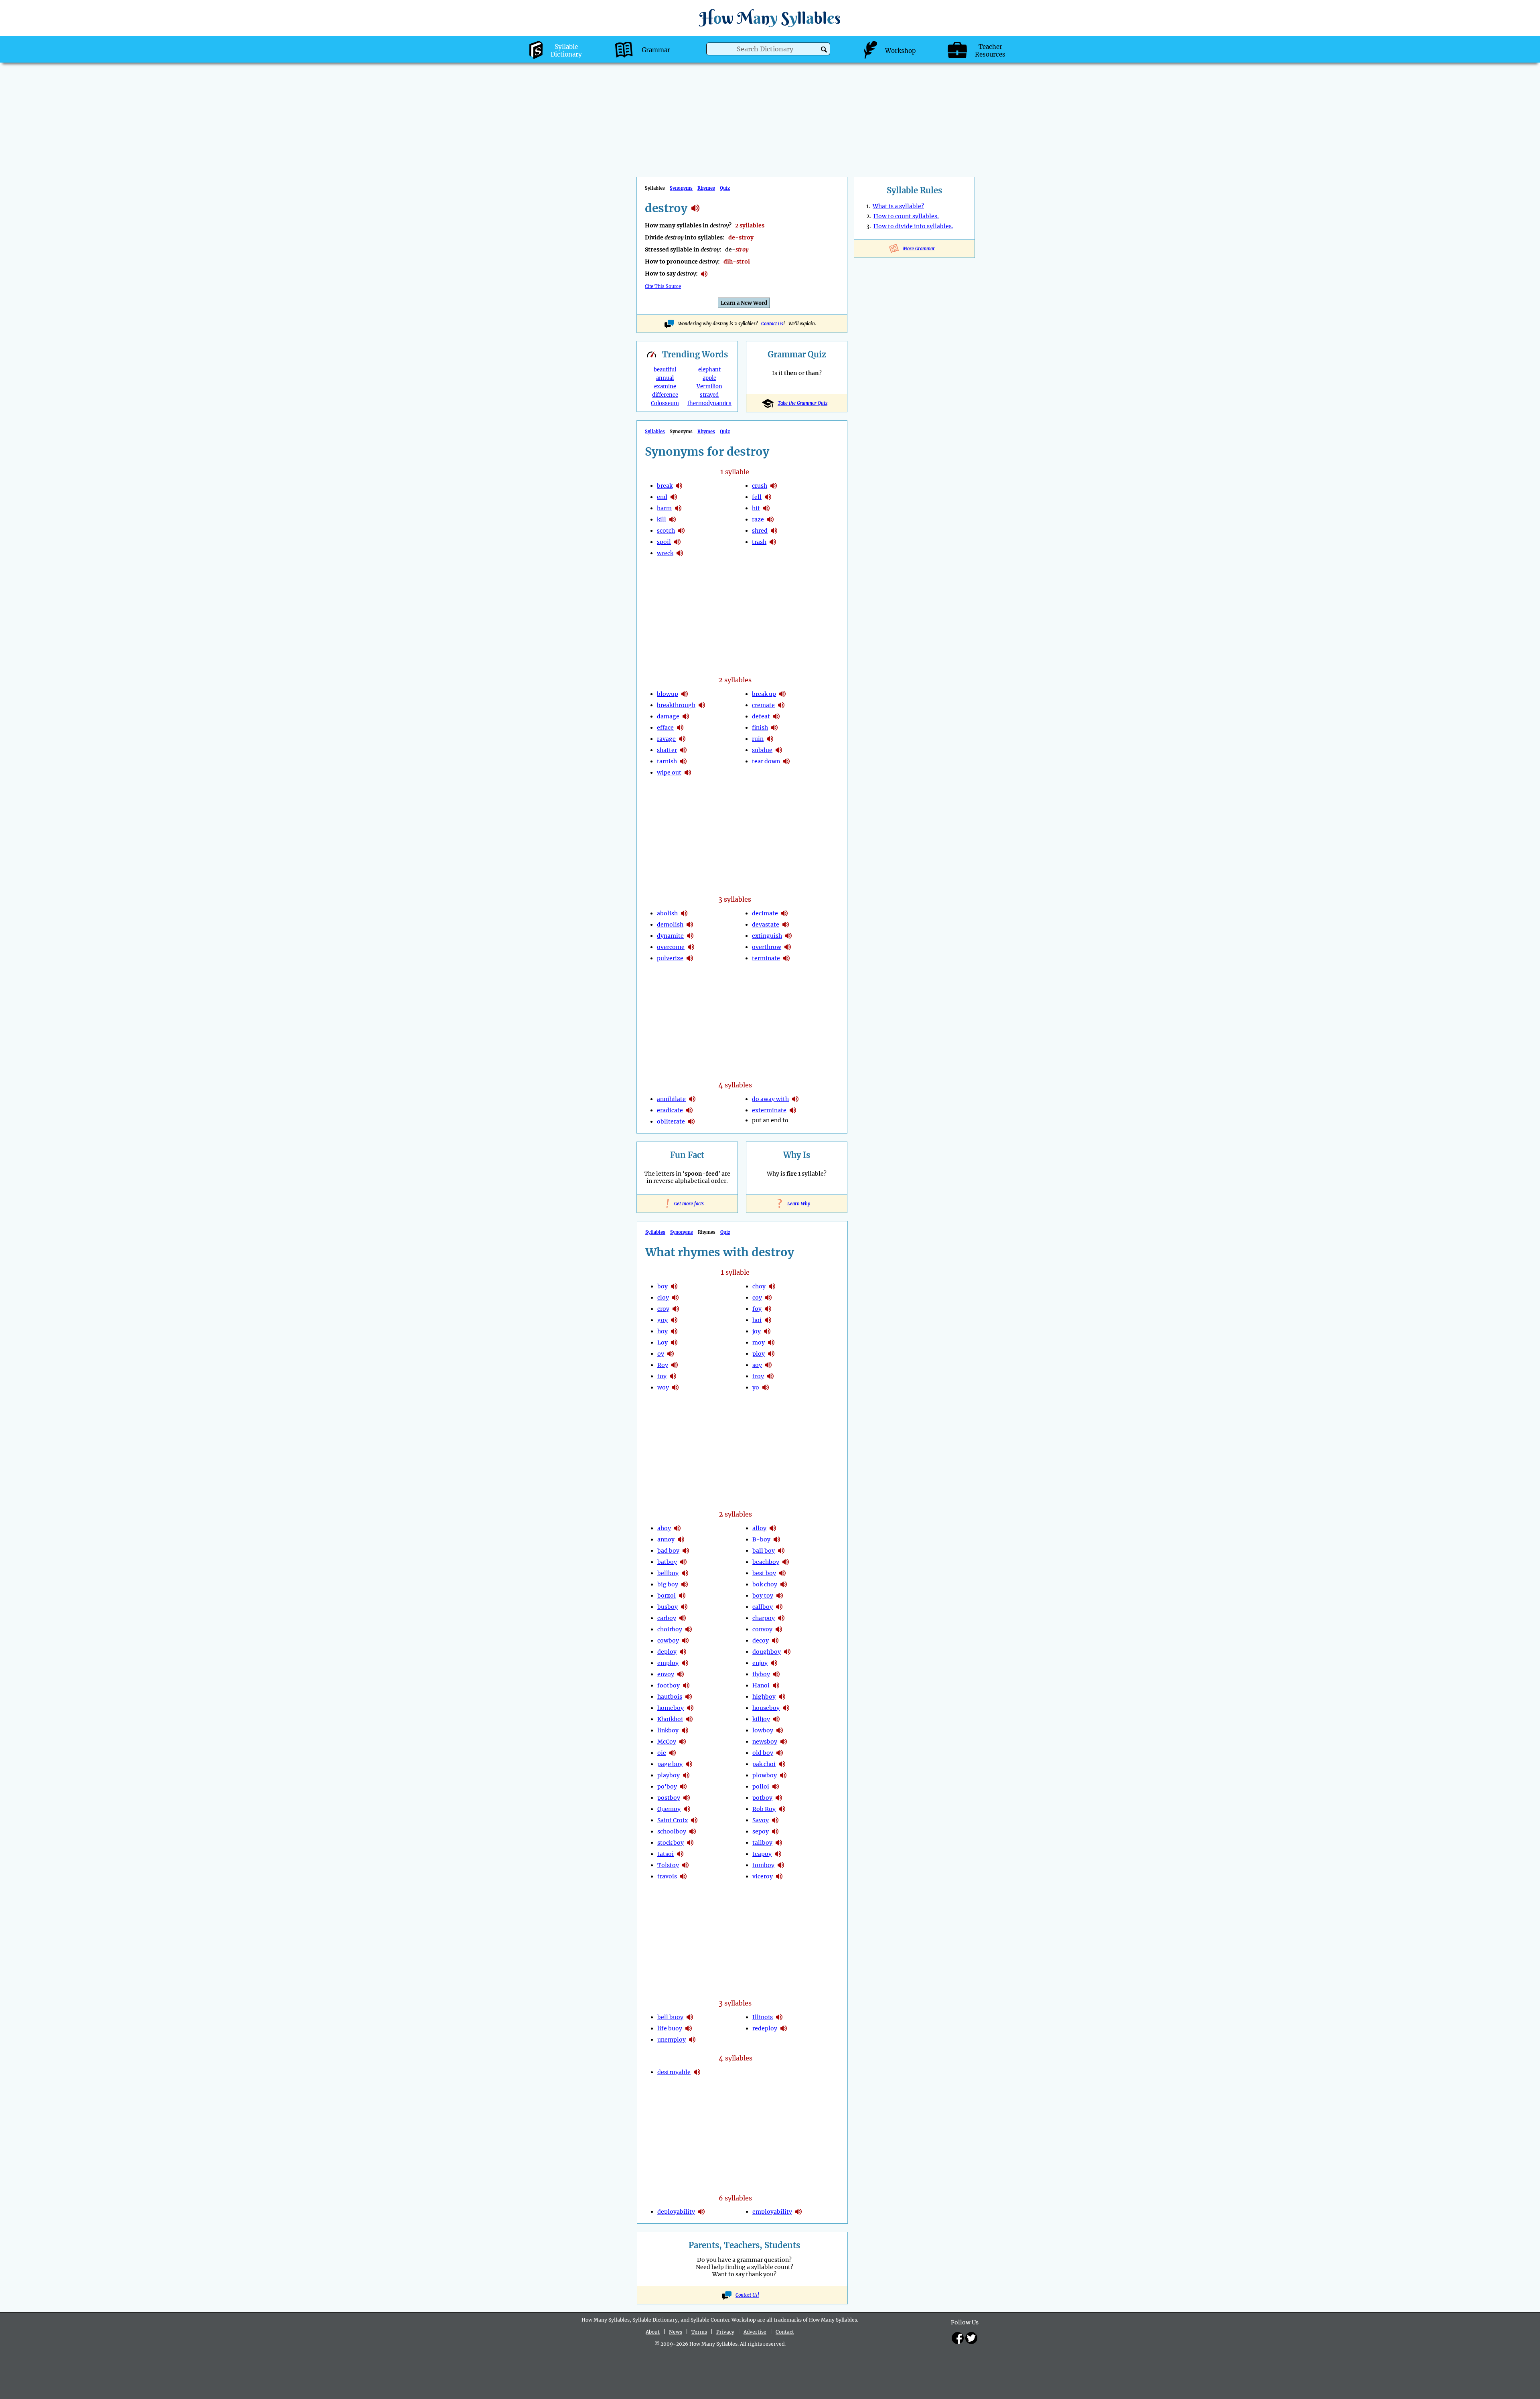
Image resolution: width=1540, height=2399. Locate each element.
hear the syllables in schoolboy (693, 1831)
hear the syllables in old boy (780, 1753)
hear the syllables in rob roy (782, 1809)
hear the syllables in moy (771, 1342)
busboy (668, 1607)
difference (665, 395)
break (665, 486)
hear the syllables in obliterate (691, 1121)
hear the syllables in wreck (680, 553)
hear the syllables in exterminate (793, 1110)
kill (662, 519)
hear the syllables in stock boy (690, 1843)
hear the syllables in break (679, 486)
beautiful (665, 370)
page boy (670, 1764)
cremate (763, 705)
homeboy (671, 1708)
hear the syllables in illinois (779, 2017)
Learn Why (797, 1204)
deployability (676, 2212)
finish (760, 728)
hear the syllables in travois (683, 1876)
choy (759, 1286)
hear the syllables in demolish (690, 925)
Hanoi (761, 1685)
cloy (663, 1298)
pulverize (670, 958)
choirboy (670, 1629)
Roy (663, 1365)
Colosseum (665, 403)
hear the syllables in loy (674, 1342)
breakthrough (676, 705)
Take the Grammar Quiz (802, 403)
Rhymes (706, 188)
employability (772, 2212)
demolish (670, 925)
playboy (669, 1775)
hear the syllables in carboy (683, 1618)
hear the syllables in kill (673, 519)
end (662, 497)
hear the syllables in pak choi (782, 1764)
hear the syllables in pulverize (690, 958)
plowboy (765, 1775)
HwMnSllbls (770, 18)
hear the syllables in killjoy (776, 1719)
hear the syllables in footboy (686, 1685)
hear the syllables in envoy (681, 1674)
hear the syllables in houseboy (786, 1708)
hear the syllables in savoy (775, 1820)
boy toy (763, 1596)
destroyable (674, 2072)
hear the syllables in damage (686, 716)
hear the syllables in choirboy (689, 1629)
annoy (666, 1539)
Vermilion (709, 386)
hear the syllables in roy (675, 1365)
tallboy (762, 1843)
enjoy (760, 1663)
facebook (958, 2338)
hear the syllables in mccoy (683, 1742)
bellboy (668, 1573)
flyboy (761, 1674)
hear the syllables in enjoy (774, 1663)
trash (759, 542)
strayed (709, 395)
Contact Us (772, 324)
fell (757, 497)
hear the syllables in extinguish (788, 936)
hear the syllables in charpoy (781, 1618)
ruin (758, 739)
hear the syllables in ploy (771, 1354)
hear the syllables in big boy (685, 1584)
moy (759, 1342)
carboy (667, 1618)
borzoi (667, 1596)
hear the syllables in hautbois (689, 1697)
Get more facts (687, 1204)
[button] (824, 50)
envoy (666, 1674)
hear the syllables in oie (673, 1753)
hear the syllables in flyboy (776, 1674)
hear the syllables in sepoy (775, 1831)
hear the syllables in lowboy (780, 1730)
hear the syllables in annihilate (692, 1099)
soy (757, 1365)
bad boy (668, 1551)
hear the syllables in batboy (683, 1562)
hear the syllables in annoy (681, 1539)
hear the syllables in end (674, 497)
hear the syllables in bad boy (686, 1551)
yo (756, 1387)
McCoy (667, 1742)
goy (663, 1320)
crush (760, 486)
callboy (763, 1607)
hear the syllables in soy (768, 1365)
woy (663, 1387)
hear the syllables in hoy (674, 1331)
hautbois (670, 1697)
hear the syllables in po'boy (683, 1787)
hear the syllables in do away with (795, 1099)
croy (663, 1309)
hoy (663, 1331)
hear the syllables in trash (773, 542)
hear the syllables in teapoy (778, 1854)
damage (668, 716)
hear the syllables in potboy (779, 1798)
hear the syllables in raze (770, 519)
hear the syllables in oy (671, 1354)
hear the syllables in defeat (776, 716)
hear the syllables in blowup (685, 694)
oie (662, 1753)
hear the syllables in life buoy (689, 2028)
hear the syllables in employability (798, 2212)
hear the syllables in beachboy (786, 1562)
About (653, 2332)
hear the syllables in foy (768, 1309)
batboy (667, 1562)
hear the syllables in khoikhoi (689, 1719)
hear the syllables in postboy (687, 1798)
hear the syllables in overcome (691, 947)
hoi (757, 1320)
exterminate (769, 1110)
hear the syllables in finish (774, 728)
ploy (759, 1354)
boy (663, 1286)
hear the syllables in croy (676, 1309)
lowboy (763, 1730)
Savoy (761, 1820)
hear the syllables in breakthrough (702, 705)
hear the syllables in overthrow (788, 947)
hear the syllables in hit (766, 508)
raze (758, 519)
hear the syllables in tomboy (781, 1865)
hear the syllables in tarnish (683, 761)
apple (709, 378)
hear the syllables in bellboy (685, 1573)
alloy (759, 1528)
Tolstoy (668, 1865)
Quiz (725, 188)
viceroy (763, 1876)
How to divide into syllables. (913, 226)
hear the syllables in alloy (773, 1528)
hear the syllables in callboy (779, 1607)
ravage (666, 739)
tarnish (667, 761)
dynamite (670, 936)
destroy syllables (695, 208)
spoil (664, 542)
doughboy (767, 1652)
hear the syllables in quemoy (687, 1809)
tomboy (763, 1865)
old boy (763, 1753)
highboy (764, 1697)
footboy (669, 1685)
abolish (667, 913)
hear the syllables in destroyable (697, 2072)
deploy (667, 1652)
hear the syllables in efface (680, 728)
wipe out (669, 773)
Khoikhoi (670, 1719)
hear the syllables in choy (772, 1286)
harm (664, 508)
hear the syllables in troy (770, 1376)
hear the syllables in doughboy (787, 1652)
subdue (762, 750)
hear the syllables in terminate (786, 958)
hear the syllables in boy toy (780, 1596)
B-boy (761, 1539)
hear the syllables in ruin (770, 739)
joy (757, 1331)
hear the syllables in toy (673, 1376)
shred (760, 531)
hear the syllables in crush (774, 486)
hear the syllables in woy (675, 1387)
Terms (699, 2332)
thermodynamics (709, 403)
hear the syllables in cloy (675, 1298)
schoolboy (672, 1831)
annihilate (671, 1099)
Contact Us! (747, 2295)
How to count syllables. (906, 216)
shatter (667, 750)
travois (667, 1876)
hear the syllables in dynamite (690, 936)
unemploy (672, 2040)
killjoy (761, 1719)
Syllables (655, 432)
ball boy (764, 1551)
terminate (766, 958)
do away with (770, 1099)
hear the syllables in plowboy (783, 1775)
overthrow (767, 947)
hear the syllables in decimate (784, 913)
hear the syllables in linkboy (685, 1730)
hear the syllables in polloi (776, 1787)
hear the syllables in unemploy (692, 2040)
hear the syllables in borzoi (682, 1596)
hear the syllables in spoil (677, 542)
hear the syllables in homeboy (690, 1708)
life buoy (670, 2028)
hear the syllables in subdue (779, 750)
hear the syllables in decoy (775, 1641)
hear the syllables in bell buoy (690, 2017)
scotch (666, 531)
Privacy (725, 2332)
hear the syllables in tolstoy (685, 1865)
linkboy (668, 1730)
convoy (762, 1629)
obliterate (671, 1121)
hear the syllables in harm (678, 508)
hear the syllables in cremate (781, 705)
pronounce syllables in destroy (704, 274)
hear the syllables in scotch (681, 531)
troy (758, 1376)
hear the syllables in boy (674, 1286)
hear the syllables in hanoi (776, 1685)
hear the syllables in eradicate (689, 1110)
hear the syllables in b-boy (777, 1539)
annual (665, 378)
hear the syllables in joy (767, 1331)
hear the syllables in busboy (684, 1607)
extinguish (767, 936)
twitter (971, 2338)
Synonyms (681, 188)
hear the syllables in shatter (683, 750)
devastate (766, 925)
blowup (668, 694)
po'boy (667, 1787)
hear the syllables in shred (774, 531)
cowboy (668, 1641)
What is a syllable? (898, 206)
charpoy (764, 1618)
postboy (669, 1798)
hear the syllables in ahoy (677, 1528)
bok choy (765, 1584)
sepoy (761, 1831)
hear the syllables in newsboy (784, 1742)
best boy (764, 1573)
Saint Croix (673, 1820)
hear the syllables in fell (768, 497)
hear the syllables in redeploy (784, 2028)
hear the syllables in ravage (682, 739)
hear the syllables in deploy (683, 1652)
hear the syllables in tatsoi (680, 1854)
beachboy (766, 1562)
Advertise (755, 2332)
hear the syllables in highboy (782, 1697)
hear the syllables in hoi (768, 1320)
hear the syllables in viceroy (779, 1876)
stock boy (671, 1843)
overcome (671, 947)
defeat (761, 716)
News (676, 2332)
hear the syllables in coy (768, 1298)
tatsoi (666, 1854)
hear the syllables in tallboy (779, 1843)
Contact (785, 2332)
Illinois (763, 2017)
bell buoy (670, 2017)
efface (665, 728)
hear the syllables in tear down (786, 761)
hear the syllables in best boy (782, 1573)
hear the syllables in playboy (686, 1775)
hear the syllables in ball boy (781, 1551)
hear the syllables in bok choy (784, 1584)
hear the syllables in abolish (684, 913)
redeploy (765, 2028)
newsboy (765, 1742)
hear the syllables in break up (782, 694)
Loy (663, 1342)
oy (661, 1354)
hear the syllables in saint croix (694, 1820)
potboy (762, 1798)
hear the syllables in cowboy (685, 1641)
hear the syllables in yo (766, 1387)
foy (757, 1309)
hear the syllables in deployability (701, 2212)
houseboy (766, 1708)
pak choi (764, 1764)
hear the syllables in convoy (779, 1629)
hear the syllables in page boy (689, 1764)
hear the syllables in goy (674, 1320)
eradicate (670, 1110)
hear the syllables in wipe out (688, 773)
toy (662, 1376)
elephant (709, 370)
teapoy (762, 1854)
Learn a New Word (744, 303)
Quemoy (669, 1809)
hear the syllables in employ (685, 1663)
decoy (761, 1641)
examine (665, 386)
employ (668, 1663)
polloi (761, 1787)
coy (757, 1298)
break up (764, 694)
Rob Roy (764, 1809)
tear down (766, 761)
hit (756, 508)
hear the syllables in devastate (786, 925)
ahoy (664, 1528)
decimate (765, 913)
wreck (665, 553)
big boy (668, 1584)
